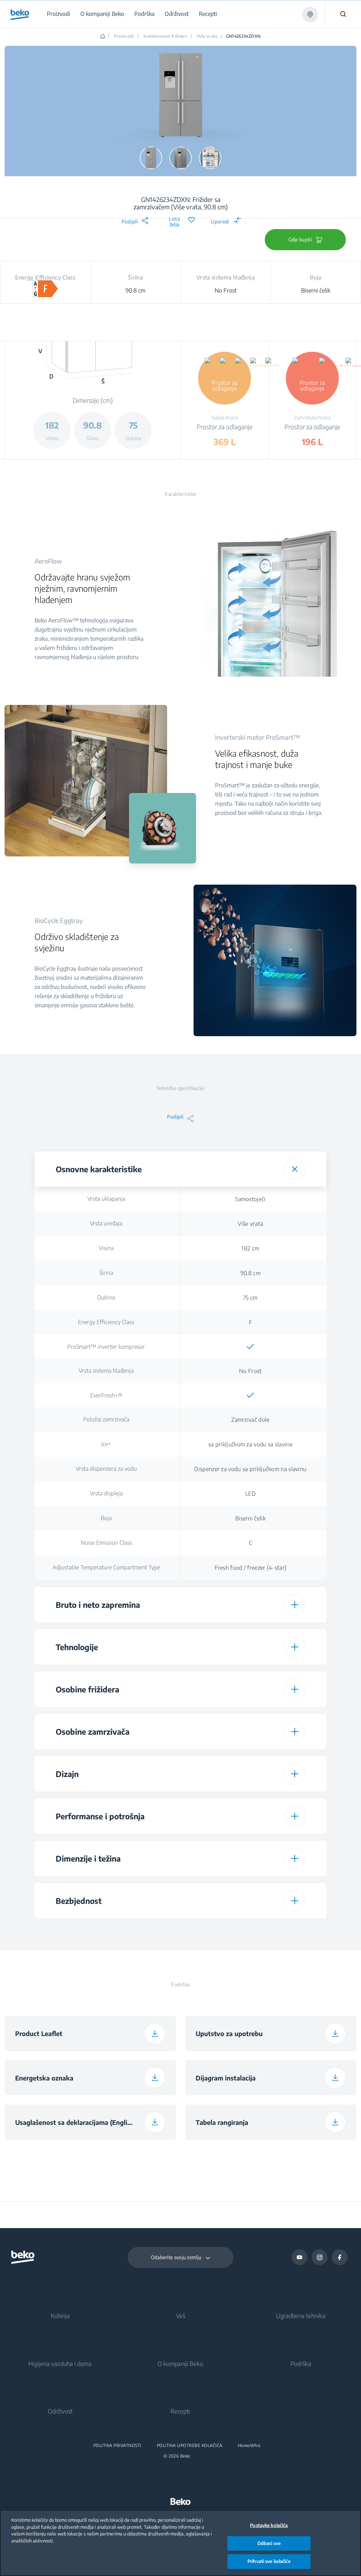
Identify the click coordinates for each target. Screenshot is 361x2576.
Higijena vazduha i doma (60, 2363)
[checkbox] (250, 1347)
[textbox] (250, 1347)
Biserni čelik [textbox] (250, 1518)
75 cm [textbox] (250, 1298)
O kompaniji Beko (180, 2363)
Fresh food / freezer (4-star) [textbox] (251, 1568)
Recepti (180, 2411)
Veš (180, 2316)
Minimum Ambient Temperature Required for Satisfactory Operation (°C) (106, 1934)
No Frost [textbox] (250, 1371)
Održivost (60, 2411)
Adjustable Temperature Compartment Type (106, 1567)
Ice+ (106, 1444)
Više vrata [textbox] (250, 1224)
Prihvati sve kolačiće (269, 2561)
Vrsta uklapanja (106, 1199)
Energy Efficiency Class (106, 1322)
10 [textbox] (250, 1934)
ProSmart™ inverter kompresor (106, 1347)
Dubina (106, 1297)
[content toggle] (295, 1169)
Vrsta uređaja (106, 1223)
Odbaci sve (269, 2543)
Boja (106, 1518)
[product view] (151, 158)
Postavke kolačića (269, 2525)
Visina (106, 1248)
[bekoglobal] (20, 15)
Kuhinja (60, 2316)
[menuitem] (60, 14)
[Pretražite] (343, 14)
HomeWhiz (249, 2446)
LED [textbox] (250, 1494)
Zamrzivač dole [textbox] (250, 1420)
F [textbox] (250, 1322)
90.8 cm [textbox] (250, 1273)
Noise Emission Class (106, 1543)
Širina (106, 1273)
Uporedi (220, 222)
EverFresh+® (106, 1395)
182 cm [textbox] (250, 1248)
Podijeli (130, 222)
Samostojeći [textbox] (250, 1199)
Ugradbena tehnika (301, 2316)
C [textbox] (250, 1543)
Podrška (301, 2363)
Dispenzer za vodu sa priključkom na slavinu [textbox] (250, 1469)
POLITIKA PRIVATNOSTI (117, 2446)
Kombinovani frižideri (166, 36)
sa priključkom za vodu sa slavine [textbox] (250, 1444)
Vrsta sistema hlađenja (106, 1371)
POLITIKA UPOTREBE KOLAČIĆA (190, 2446)
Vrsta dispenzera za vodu (106, 1469)
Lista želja (174, 222)
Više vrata (207, 36)
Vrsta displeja (106, 1493)
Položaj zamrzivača (106, 1419)
